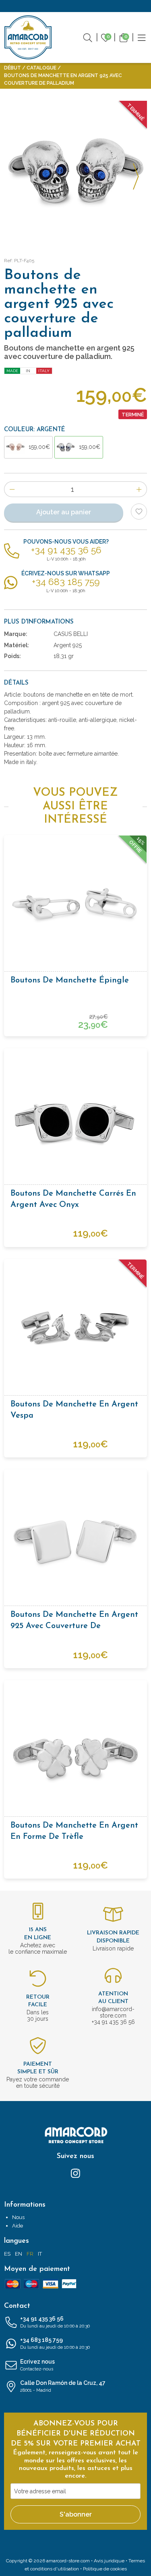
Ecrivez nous (37, 2365)
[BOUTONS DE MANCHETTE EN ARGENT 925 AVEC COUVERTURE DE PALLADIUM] (75, 172)
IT (40, 2254)
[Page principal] (28, 37)
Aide (18, 2226)
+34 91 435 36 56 (55, 2322)
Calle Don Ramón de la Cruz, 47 (63, 2386)
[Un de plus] (139, 489)
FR (30, 2254)
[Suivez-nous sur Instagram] (75, 2173)
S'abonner (76, 2514)
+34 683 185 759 (55, 2343)
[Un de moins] (12, 489)
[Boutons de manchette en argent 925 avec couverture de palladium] (75, 1540)
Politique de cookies (105, 2569)
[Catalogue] (142, 37)
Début (12, 68)
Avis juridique (109, 2561)
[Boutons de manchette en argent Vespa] (75, 1330)
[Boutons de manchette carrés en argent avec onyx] (75, 1119)
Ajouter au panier (64, 512)
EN (19, 2254)
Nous (18, 2217)
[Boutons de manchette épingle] (75, 906)
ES (7, 2254)
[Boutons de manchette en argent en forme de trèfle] (75, 1751)
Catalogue (41, 68)
